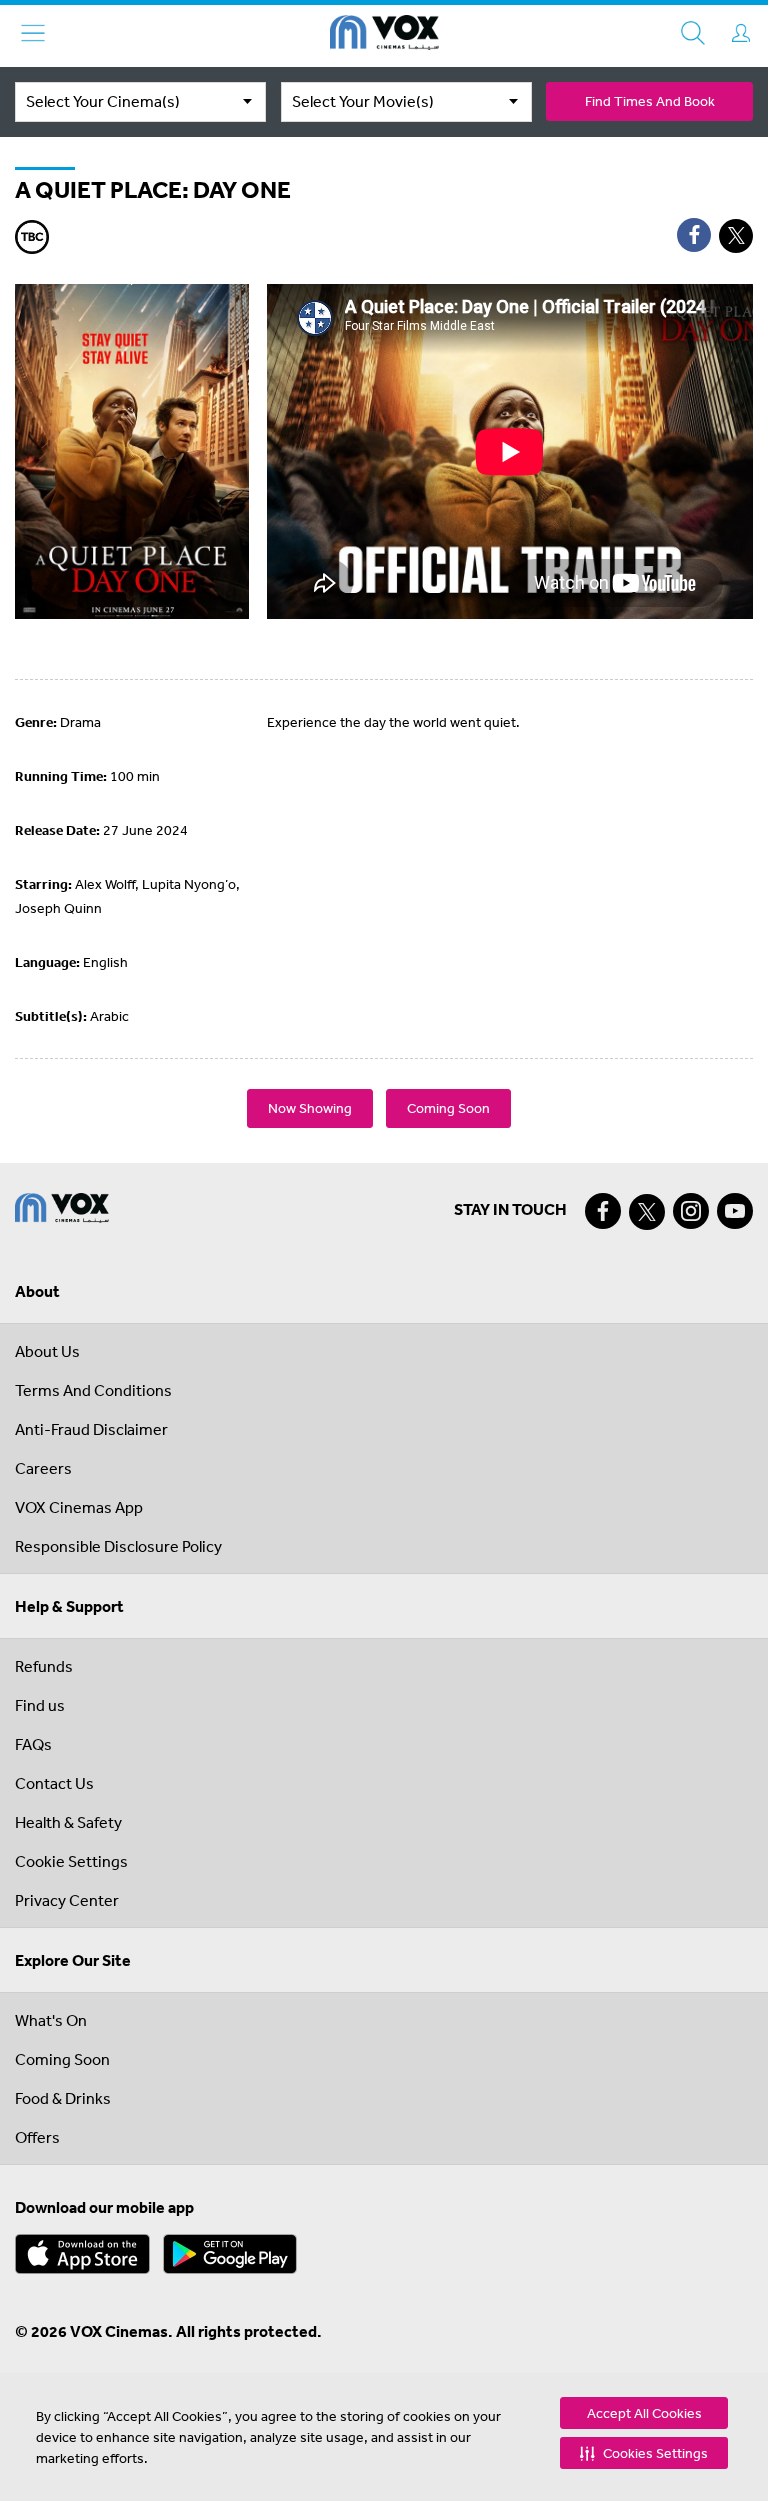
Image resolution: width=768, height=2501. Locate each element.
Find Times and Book (650, 101)
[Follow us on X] (647, 1212)
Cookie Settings (71, 1861)
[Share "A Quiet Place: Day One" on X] (736, 236)
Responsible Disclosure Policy (118, 1546)
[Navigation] (33, 33)
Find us (40, 1705)
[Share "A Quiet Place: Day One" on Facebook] (694, 235)
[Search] (693, 33)
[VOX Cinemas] (384, 36)
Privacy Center (67, 1900)
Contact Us (54, 1783)
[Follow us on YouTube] (735, 1211)
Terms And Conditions (93, 1390)
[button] (644, 2453)
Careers (43, 1468)
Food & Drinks (63, 2098)
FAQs (33, 1744)
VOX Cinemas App (79, 1507)
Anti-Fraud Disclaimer (91, 1429)
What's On (51, 2020)
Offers (37, 2137)
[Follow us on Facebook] (603, 1211)
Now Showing (310, 1108)
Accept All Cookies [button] (644, 2413)
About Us (47, 1351)
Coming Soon (448, 1108)
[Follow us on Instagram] (691, 1211)
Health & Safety (68, 1822)
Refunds (44, 1666)
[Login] (741, 33)
